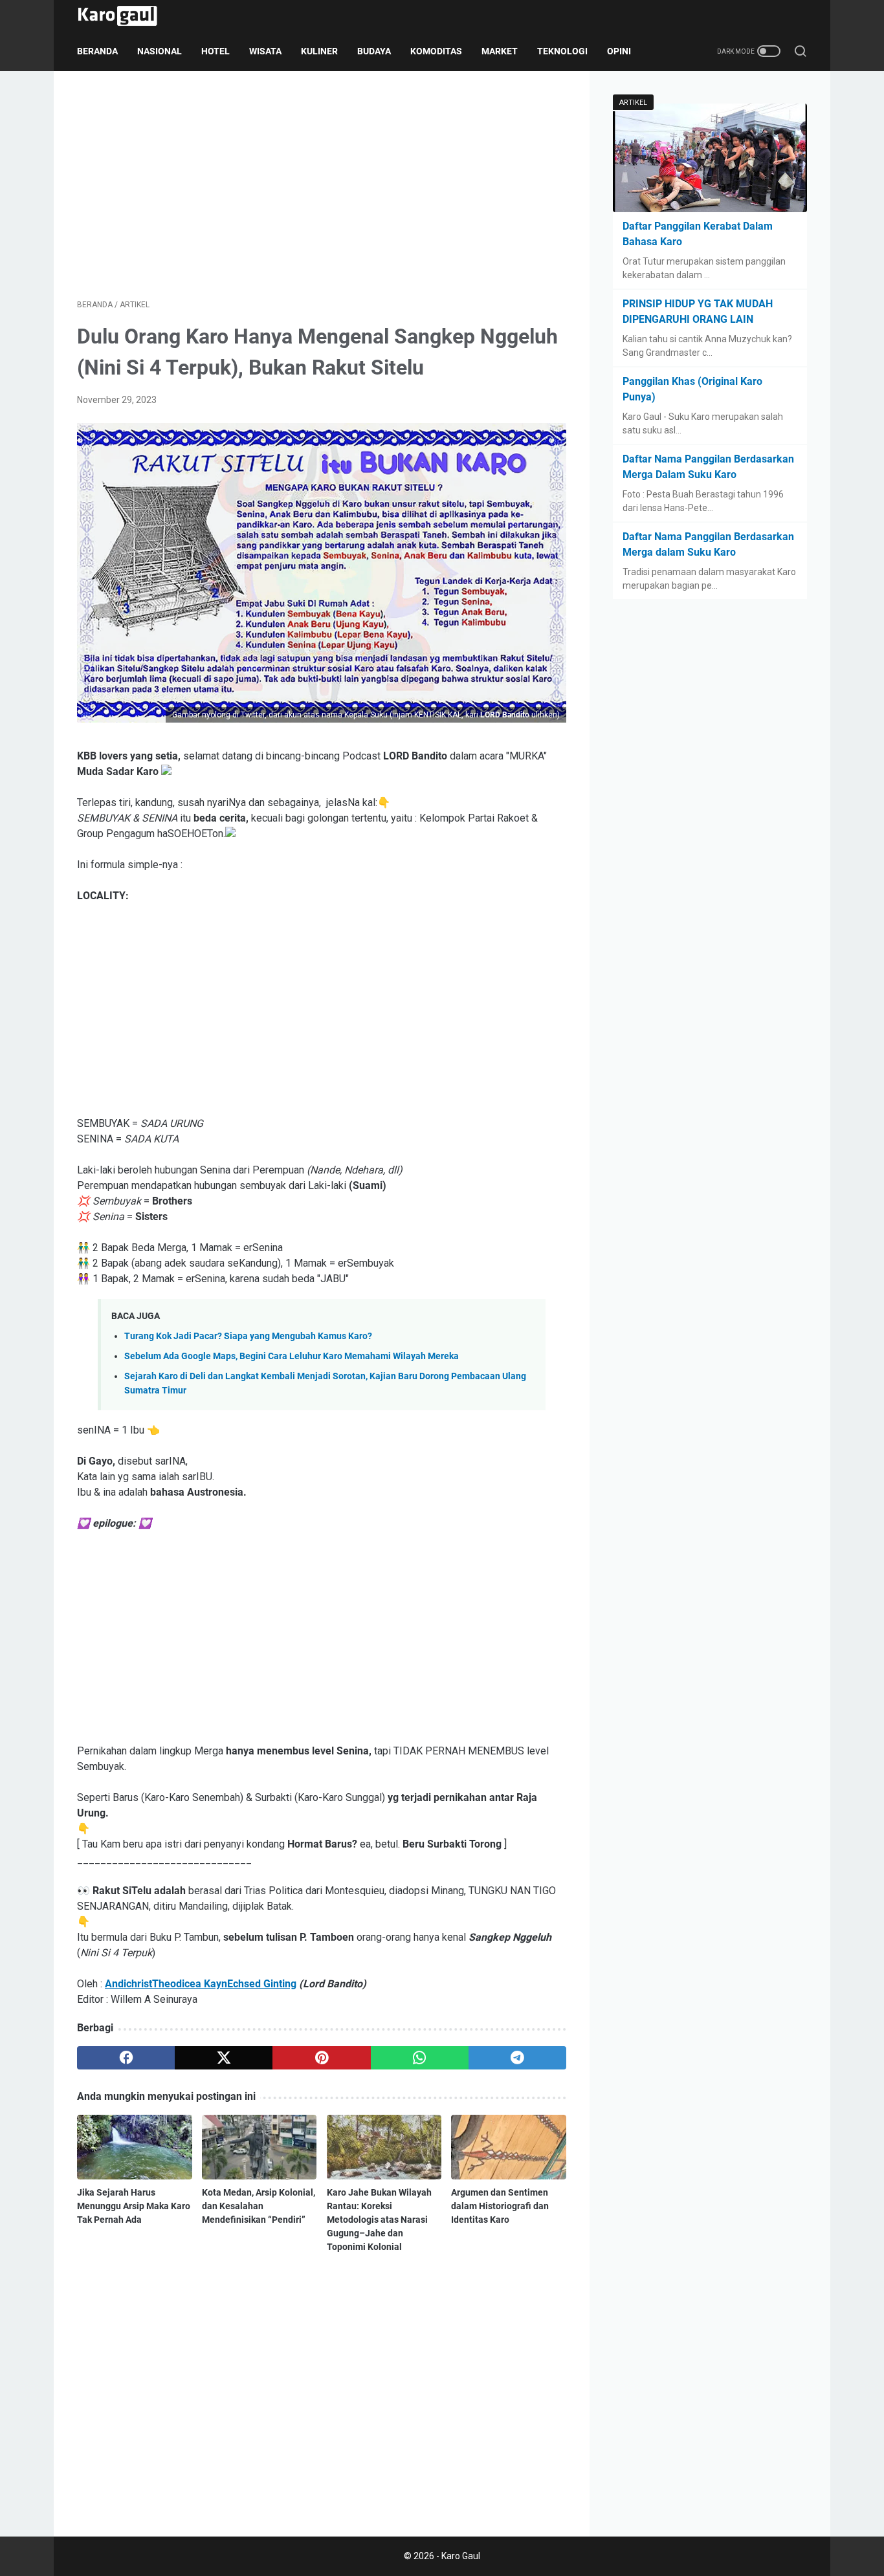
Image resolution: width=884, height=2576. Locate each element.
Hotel (215, 51)
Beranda (97, 51)
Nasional (160, 51)
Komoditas (436, 51)
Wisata (265, 51)
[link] (201, 1984)
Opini (619, 51)
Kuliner (319, 51)
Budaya (374, 51)
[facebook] (126, 2058)
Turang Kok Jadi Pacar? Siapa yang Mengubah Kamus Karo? (248, 1336)
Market (500, 51)
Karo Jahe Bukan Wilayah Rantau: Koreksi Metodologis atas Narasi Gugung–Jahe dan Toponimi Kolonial (379, 2220)
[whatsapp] (420, 2058)
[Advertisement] (322, 185)
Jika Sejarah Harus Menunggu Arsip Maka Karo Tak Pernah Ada (134, 2206)
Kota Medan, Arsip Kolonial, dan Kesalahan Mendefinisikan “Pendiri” (259, 2206)
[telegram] (517, 2058)
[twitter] (224, 2058)
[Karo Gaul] (126, 16)
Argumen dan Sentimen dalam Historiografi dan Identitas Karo (500, 2206)
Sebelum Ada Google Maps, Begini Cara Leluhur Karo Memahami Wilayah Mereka (292, 1356)
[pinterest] (321, 2058)
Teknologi (562, 51)
